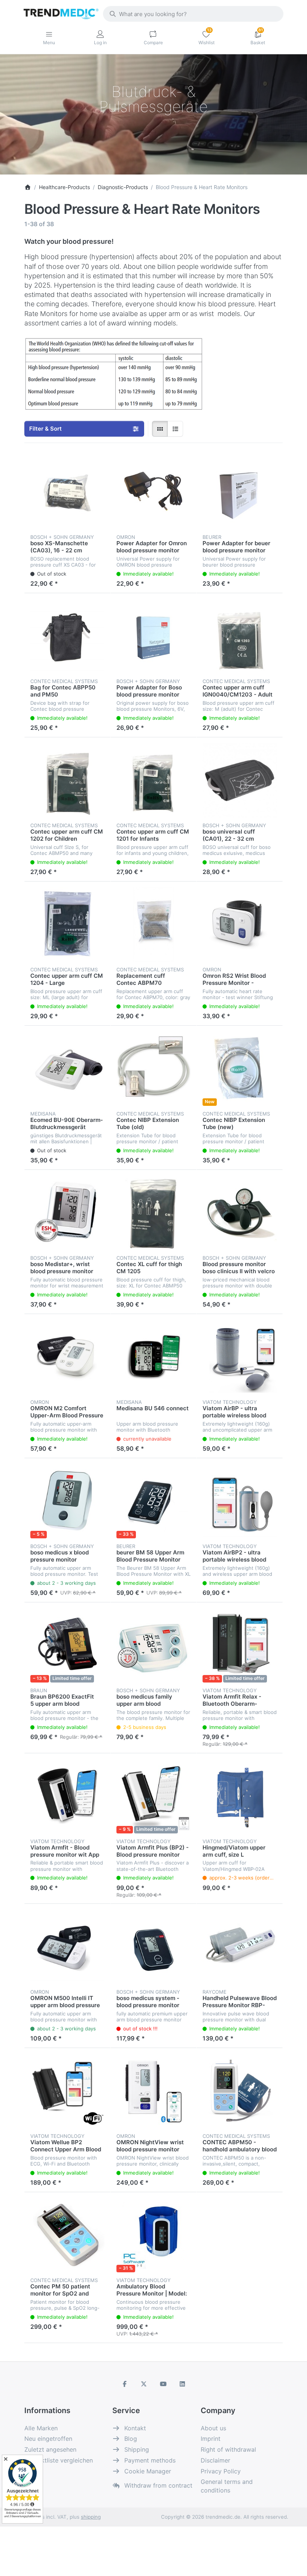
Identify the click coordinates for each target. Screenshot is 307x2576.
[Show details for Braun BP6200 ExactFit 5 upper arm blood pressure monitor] (67, 1645)
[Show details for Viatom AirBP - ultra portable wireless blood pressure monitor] (240, 1357)
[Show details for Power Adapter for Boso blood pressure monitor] (153, 636)
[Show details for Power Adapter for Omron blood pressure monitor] (153, 492)
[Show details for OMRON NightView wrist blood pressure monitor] (153, 2091)
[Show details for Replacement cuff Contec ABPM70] (153, 925)
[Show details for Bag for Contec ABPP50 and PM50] (67, 636)
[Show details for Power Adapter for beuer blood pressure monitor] (240, 492)
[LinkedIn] (183, 2384)
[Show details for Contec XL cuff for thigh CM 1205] (153, 1213)
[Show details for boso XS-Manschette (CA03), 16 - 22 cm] (67, 492)
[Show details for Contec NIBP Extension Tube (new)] (240, 1069)
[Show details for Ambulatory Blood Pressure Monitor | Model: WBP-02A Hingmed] (153, 2235)
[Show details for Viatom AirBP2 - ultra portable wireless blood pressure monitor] (240, 1501)
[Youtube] (163, 2384)
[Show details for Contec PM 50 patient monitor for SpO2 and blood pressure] (67, 2235)
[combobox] (193, 14)
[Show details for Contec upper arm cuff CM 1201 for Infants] (153, 780)
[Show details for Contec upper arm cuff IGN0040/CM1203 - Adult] (240, 636)
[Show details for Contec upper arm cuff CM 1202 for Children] (67, 780)
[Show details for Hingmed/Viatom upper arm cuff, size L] (240, 1796)
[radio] (160, 429)
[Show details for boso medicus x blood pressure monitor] (67, 1501)
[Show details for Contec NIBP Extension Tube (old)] (153, 1069)
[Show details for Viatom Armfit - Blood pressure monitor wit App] (67, 1796)
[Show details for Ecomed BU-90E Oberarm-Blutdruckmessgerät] (67, 1069)
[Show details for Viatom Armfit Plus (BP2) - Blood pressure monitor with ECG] (153, 1796)
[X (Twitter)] (144, 2384)
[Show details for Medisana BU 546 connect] (153, 1357)
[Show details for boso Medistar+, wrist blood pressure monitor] (67, 1213)
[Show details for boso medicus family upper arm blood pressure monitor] (153, 1645)
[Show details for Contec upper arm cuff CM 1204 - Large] (67, 925)
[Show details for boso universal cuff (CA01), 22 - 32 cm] (240, 780)
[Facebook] (125, 2384)
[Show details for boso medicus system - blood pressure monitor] (153, 1947)
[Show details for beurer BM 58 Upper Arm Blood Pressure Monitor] (153, 1501)
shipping (91, 2517)
